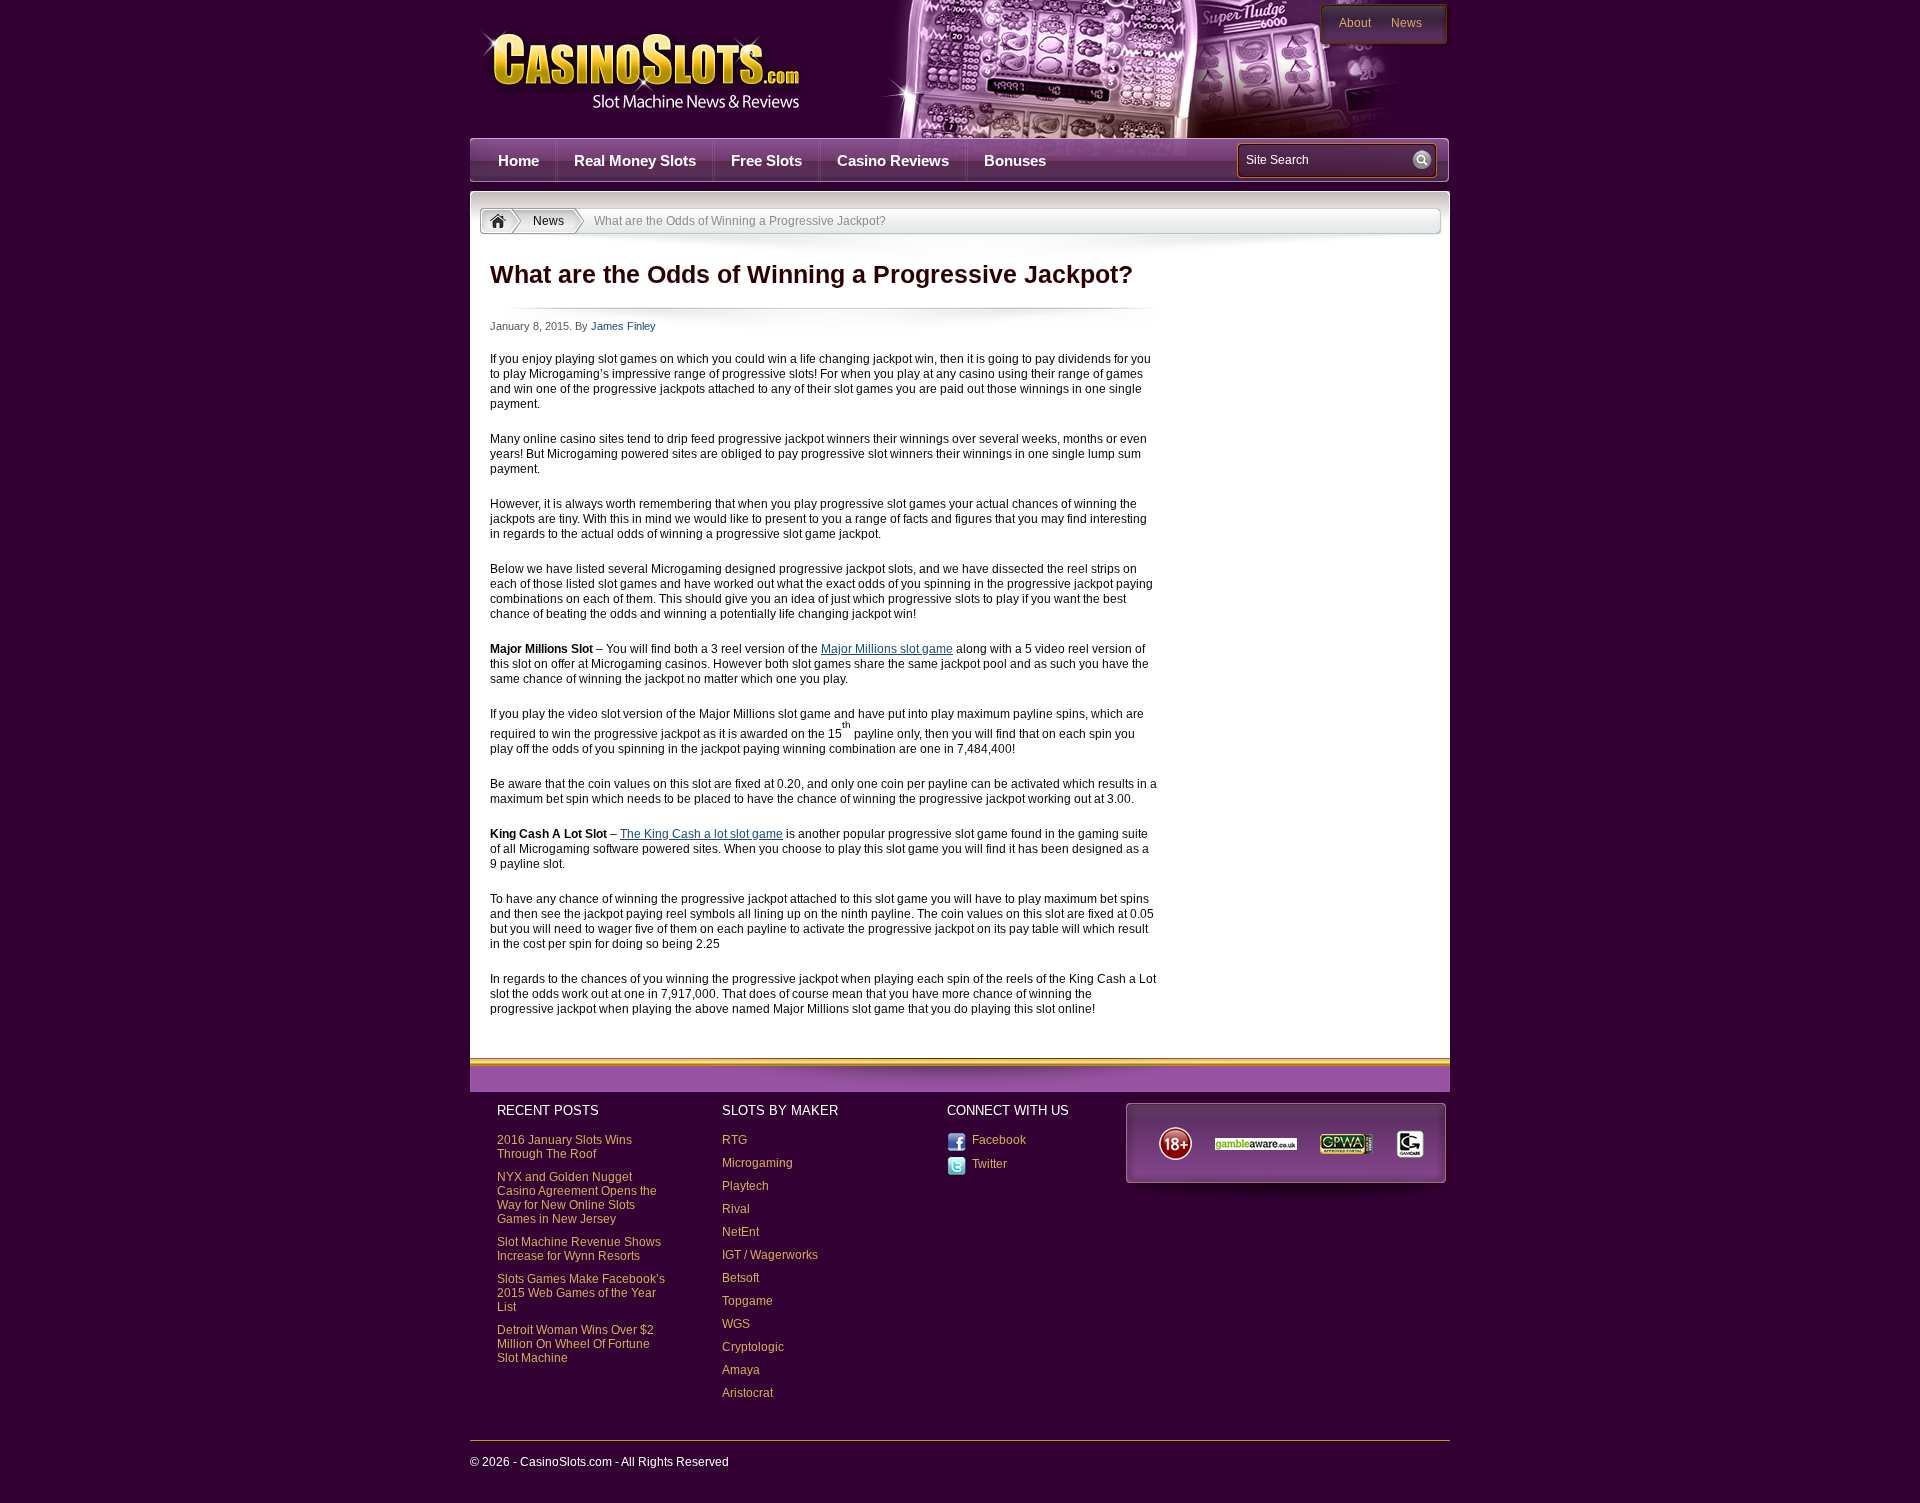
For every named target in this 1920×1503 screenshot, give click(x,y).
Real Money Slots (635, 160)
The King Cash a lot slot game (701, 834)
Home (518, 160)
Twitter (989, 1164)
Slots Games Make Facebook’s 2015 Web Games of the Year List (581, 1293)
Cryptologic (753, 1347)
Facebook (999, 1140)
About (1355, 23)
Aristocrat (747, 1393)
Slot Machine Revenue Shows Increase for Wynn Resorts (579, 1249)
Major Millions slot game (887, 649)
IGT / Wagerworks (770, 1255)
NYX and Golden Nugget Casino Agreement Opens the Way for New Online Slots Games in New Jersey (577, 1198)
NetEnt (740, 1232)
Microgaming (757, 1163)
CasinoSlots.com (676, 68)
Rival (736, 1209)
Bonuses (1015, 160)
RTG (734, 1140)
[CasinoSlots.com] (500, 223)
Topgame (747, 1301)
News (1406, 23)
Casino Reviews (893, 160)
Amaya (741, 1370)
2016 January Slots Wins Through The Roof (564, 1147)
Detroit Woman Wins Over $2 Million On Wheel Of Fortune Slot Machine (575, 1344)
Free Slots (766, 160)
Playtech (745, 1186)
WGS (736, 1324)
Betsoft (740, 1278)
